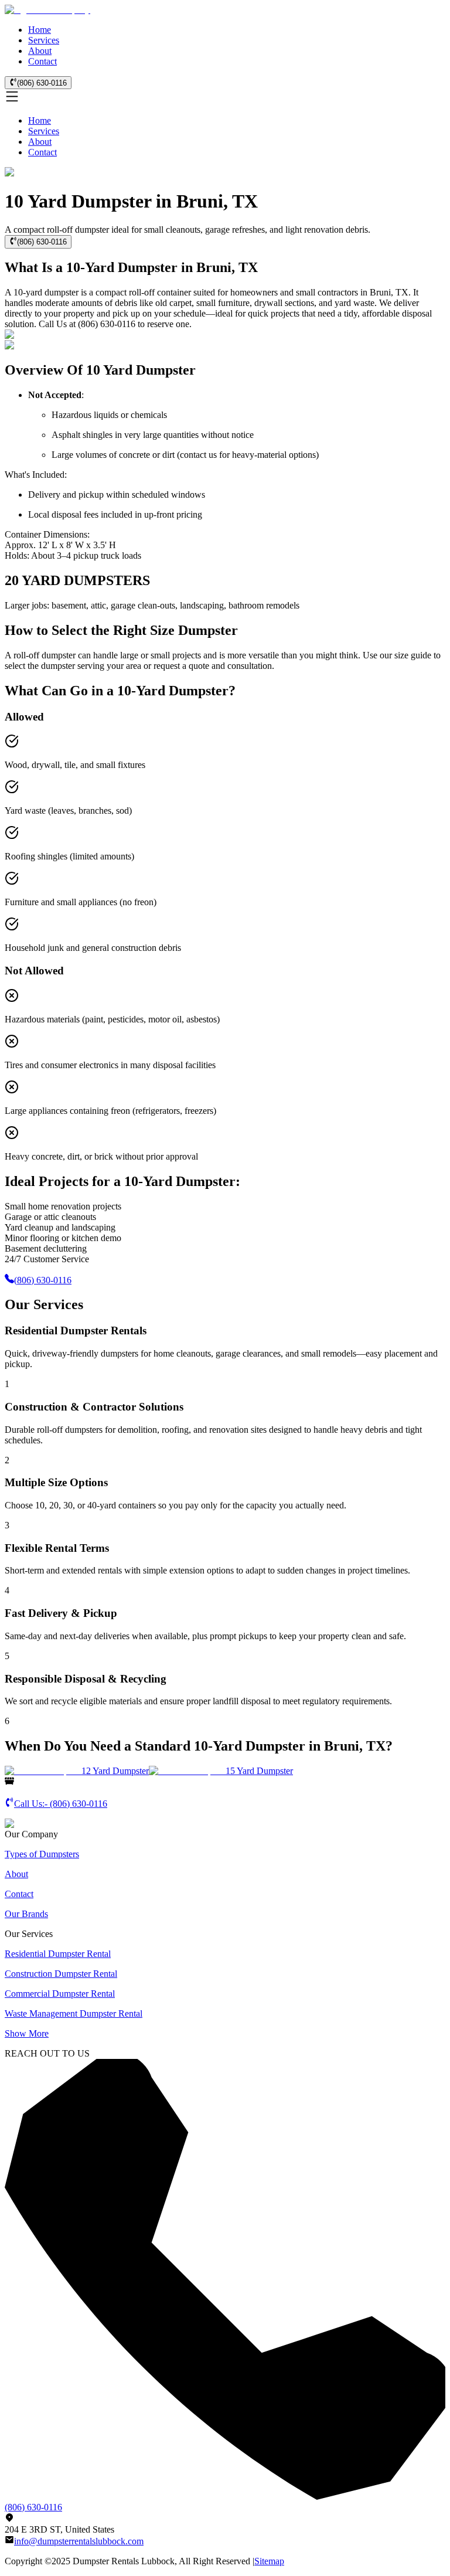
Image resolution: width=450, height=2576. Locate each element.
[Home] (47, 10)
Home (40, 30)
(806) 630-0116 (42, 83)
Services (44, 40)
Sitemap (269, 2561)
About (40, 51)
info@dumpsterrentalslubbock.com (79, 2541)
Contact (42, 61)
